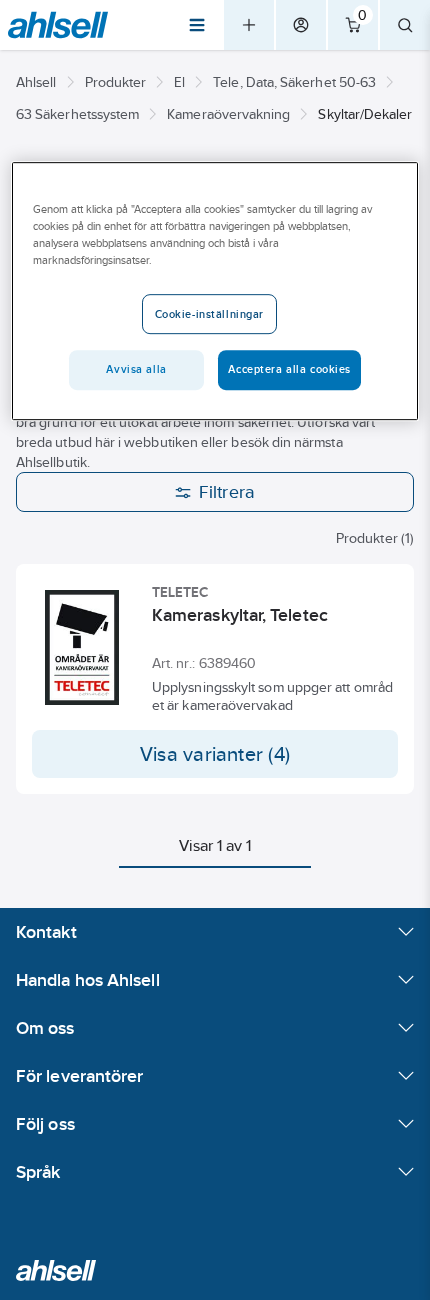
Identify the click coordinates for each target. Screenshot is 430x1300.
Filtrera (227, 492)
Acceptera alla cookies (289, 369)
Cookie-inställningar (209, 314)
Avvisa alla (136, 369)
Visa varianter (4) (215, 754)
